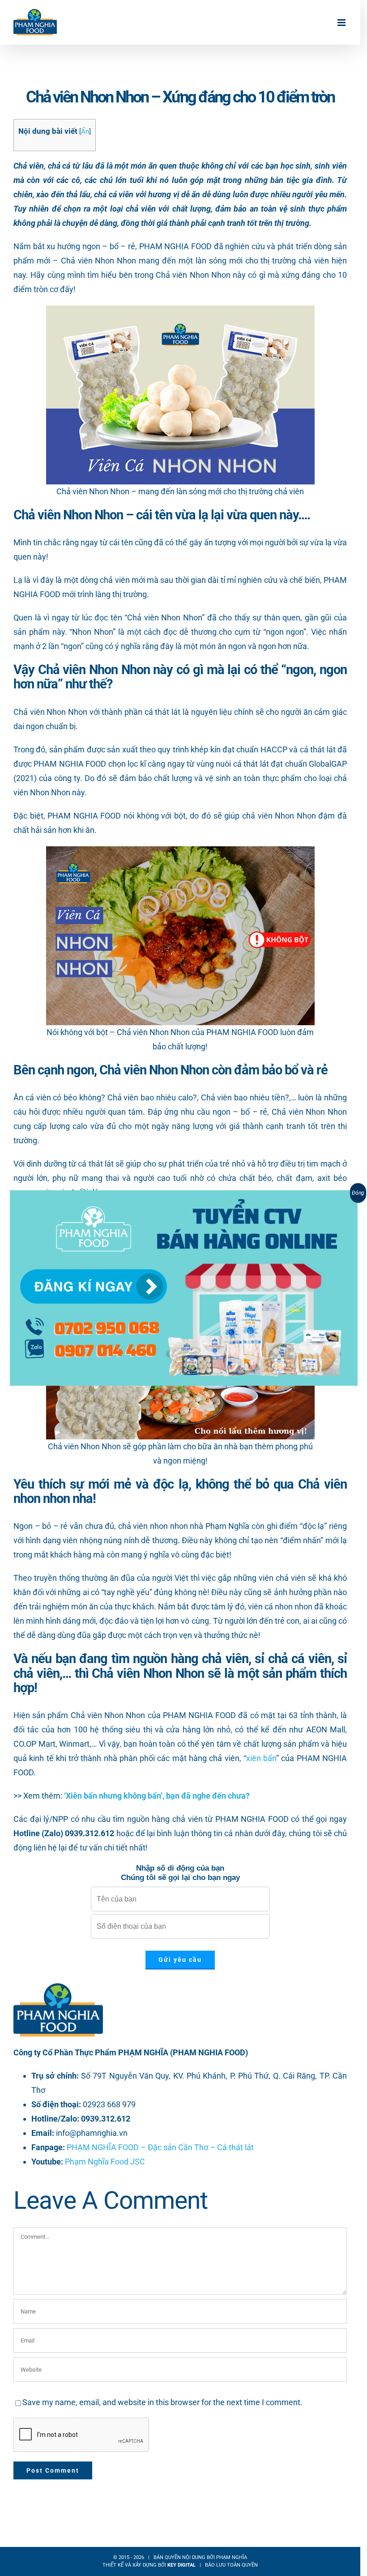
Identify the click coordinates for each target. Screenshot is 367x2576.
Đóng (358, 1193)
